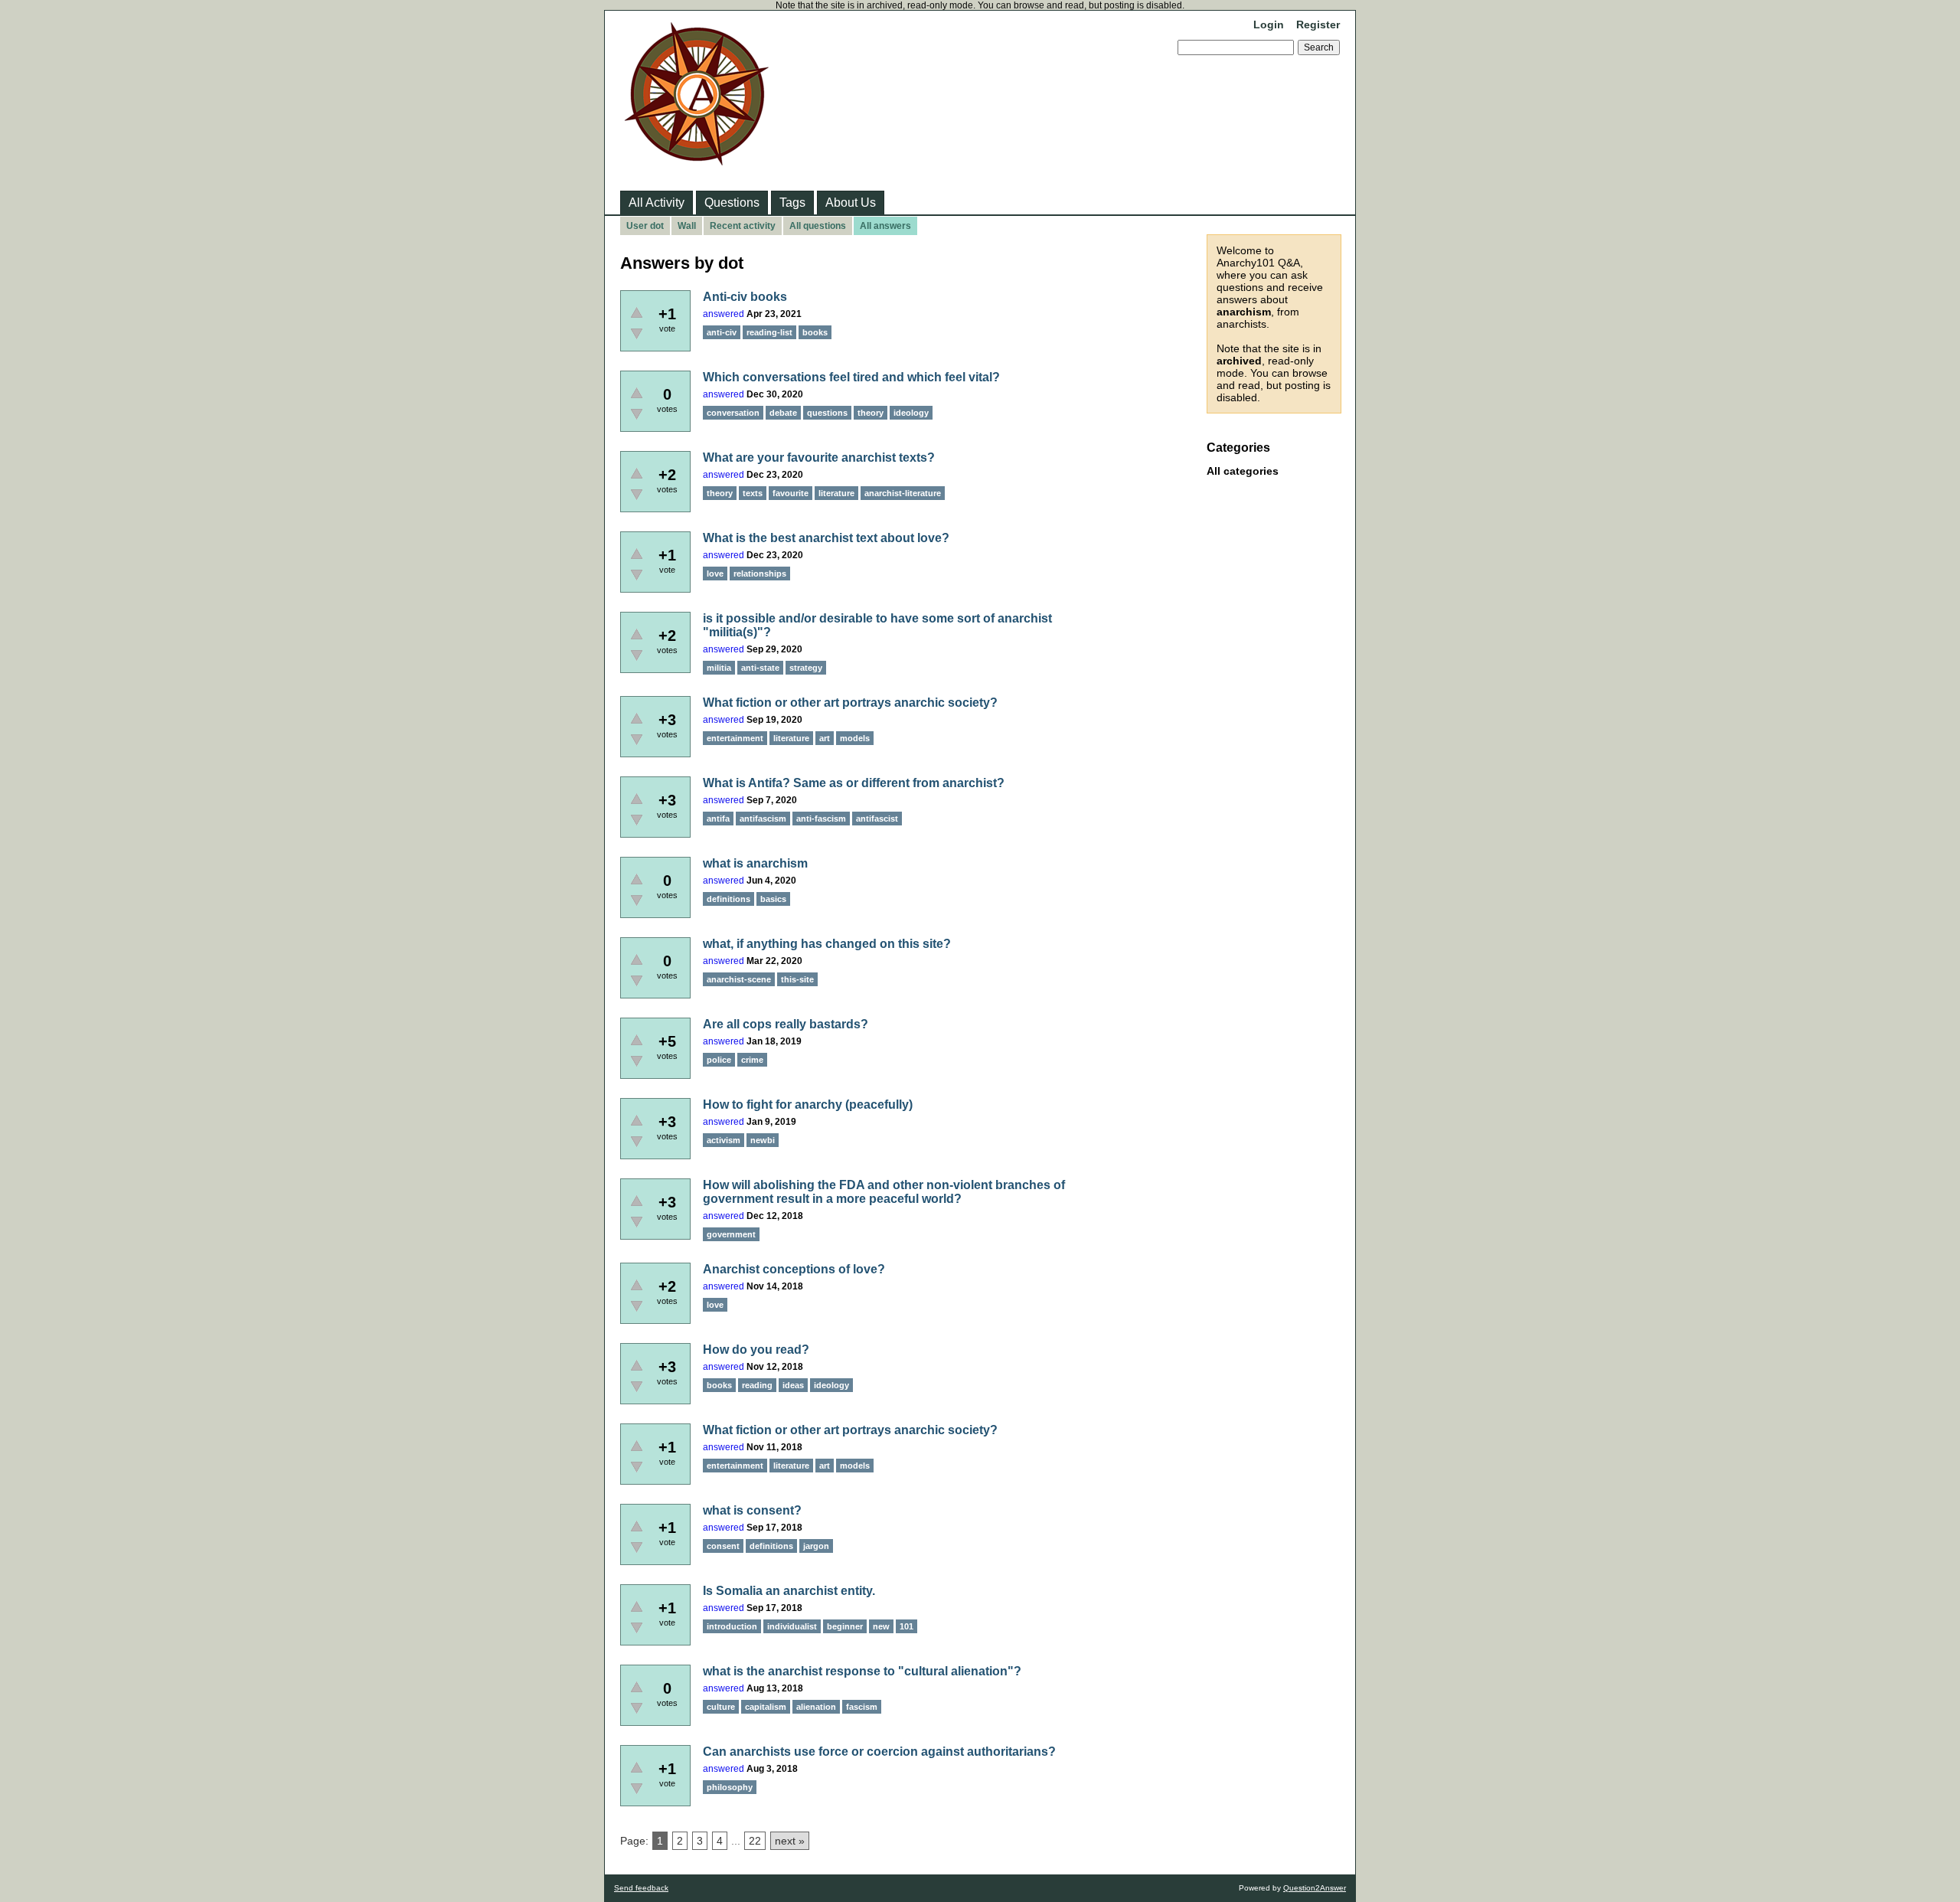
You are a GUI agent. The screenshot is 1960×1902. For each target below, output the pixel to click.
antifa (718, 819)
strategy (806, 668)
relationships (760, 574)
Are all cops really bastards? (786, 1024)
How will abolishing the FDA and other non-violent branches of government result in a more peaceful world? (884, 1192)
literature (836, 493)
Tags (792, 203)
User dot (645, 226)
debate (783, 413)
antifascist (877, 819)
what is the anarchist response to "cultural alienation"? (862, 1671)
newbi (763, 1140)
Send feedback (641, 1888)
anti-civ (722, 332)
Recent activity (743, 226)
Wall (687, 226)
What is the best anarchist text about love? (826, 538)
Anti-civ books (745, 297)
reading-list (769, 332)
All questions (818, 226)
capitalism (766, 1707)
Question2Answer (1315, 1888)
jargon (816, 1546)
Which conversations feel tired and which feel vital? (851, 377)
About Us (851, 203)
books (815, 332)
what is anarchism (755, 863)
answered (724, 314)
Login (1269, 25)
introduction (732, 1626)
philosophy (730, 1787)
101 (906, 1626)
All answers (885, 226)
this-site (797, 979)
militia (719, 668)
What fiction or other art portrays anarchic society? (850, 703)
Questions (732, 203)
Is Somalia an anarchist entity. (789, 1591)
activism (724, 1140)
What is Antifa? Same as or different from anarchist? (854, 783)
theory (871, 413)
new (881, 1626)
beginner (845, 1626)
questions (827, 413)
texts (753, 493)
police (719, 1060)
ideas (793, 1385)
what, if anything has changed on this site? (827, 944)
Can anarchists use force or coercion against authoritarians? (879, 1752)
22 (755, 1841)
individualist (792, 1626)
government (731, 1234)
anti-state (760, 668)
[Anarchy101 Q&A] (697, 161)
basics (773, 899)
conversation (733, 413)
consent (723, 1546)
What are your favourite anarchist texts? (819, 458)
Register (1318, 25)
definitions (728, 899)
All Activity (657, 203)
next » (790, 1841)
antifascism (763, 819)
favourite (791, 493)
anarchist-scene (739, 979)
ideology (911, 413)
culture (721, 1707)
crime (752, 1060)
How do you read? (756, 1350)
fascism (862, 1707)
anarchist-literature (903, 493)
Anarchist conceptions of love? (794, 1269)
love (715, 574)
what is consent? (752, 1510)
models (855, 738)
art (825, 738)
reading (757, 1385)
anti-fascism (821, 819)
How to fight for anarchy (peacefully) (808, 1105)
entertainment (735, 738)
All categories (1243, 471)
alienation (816, 1707)
